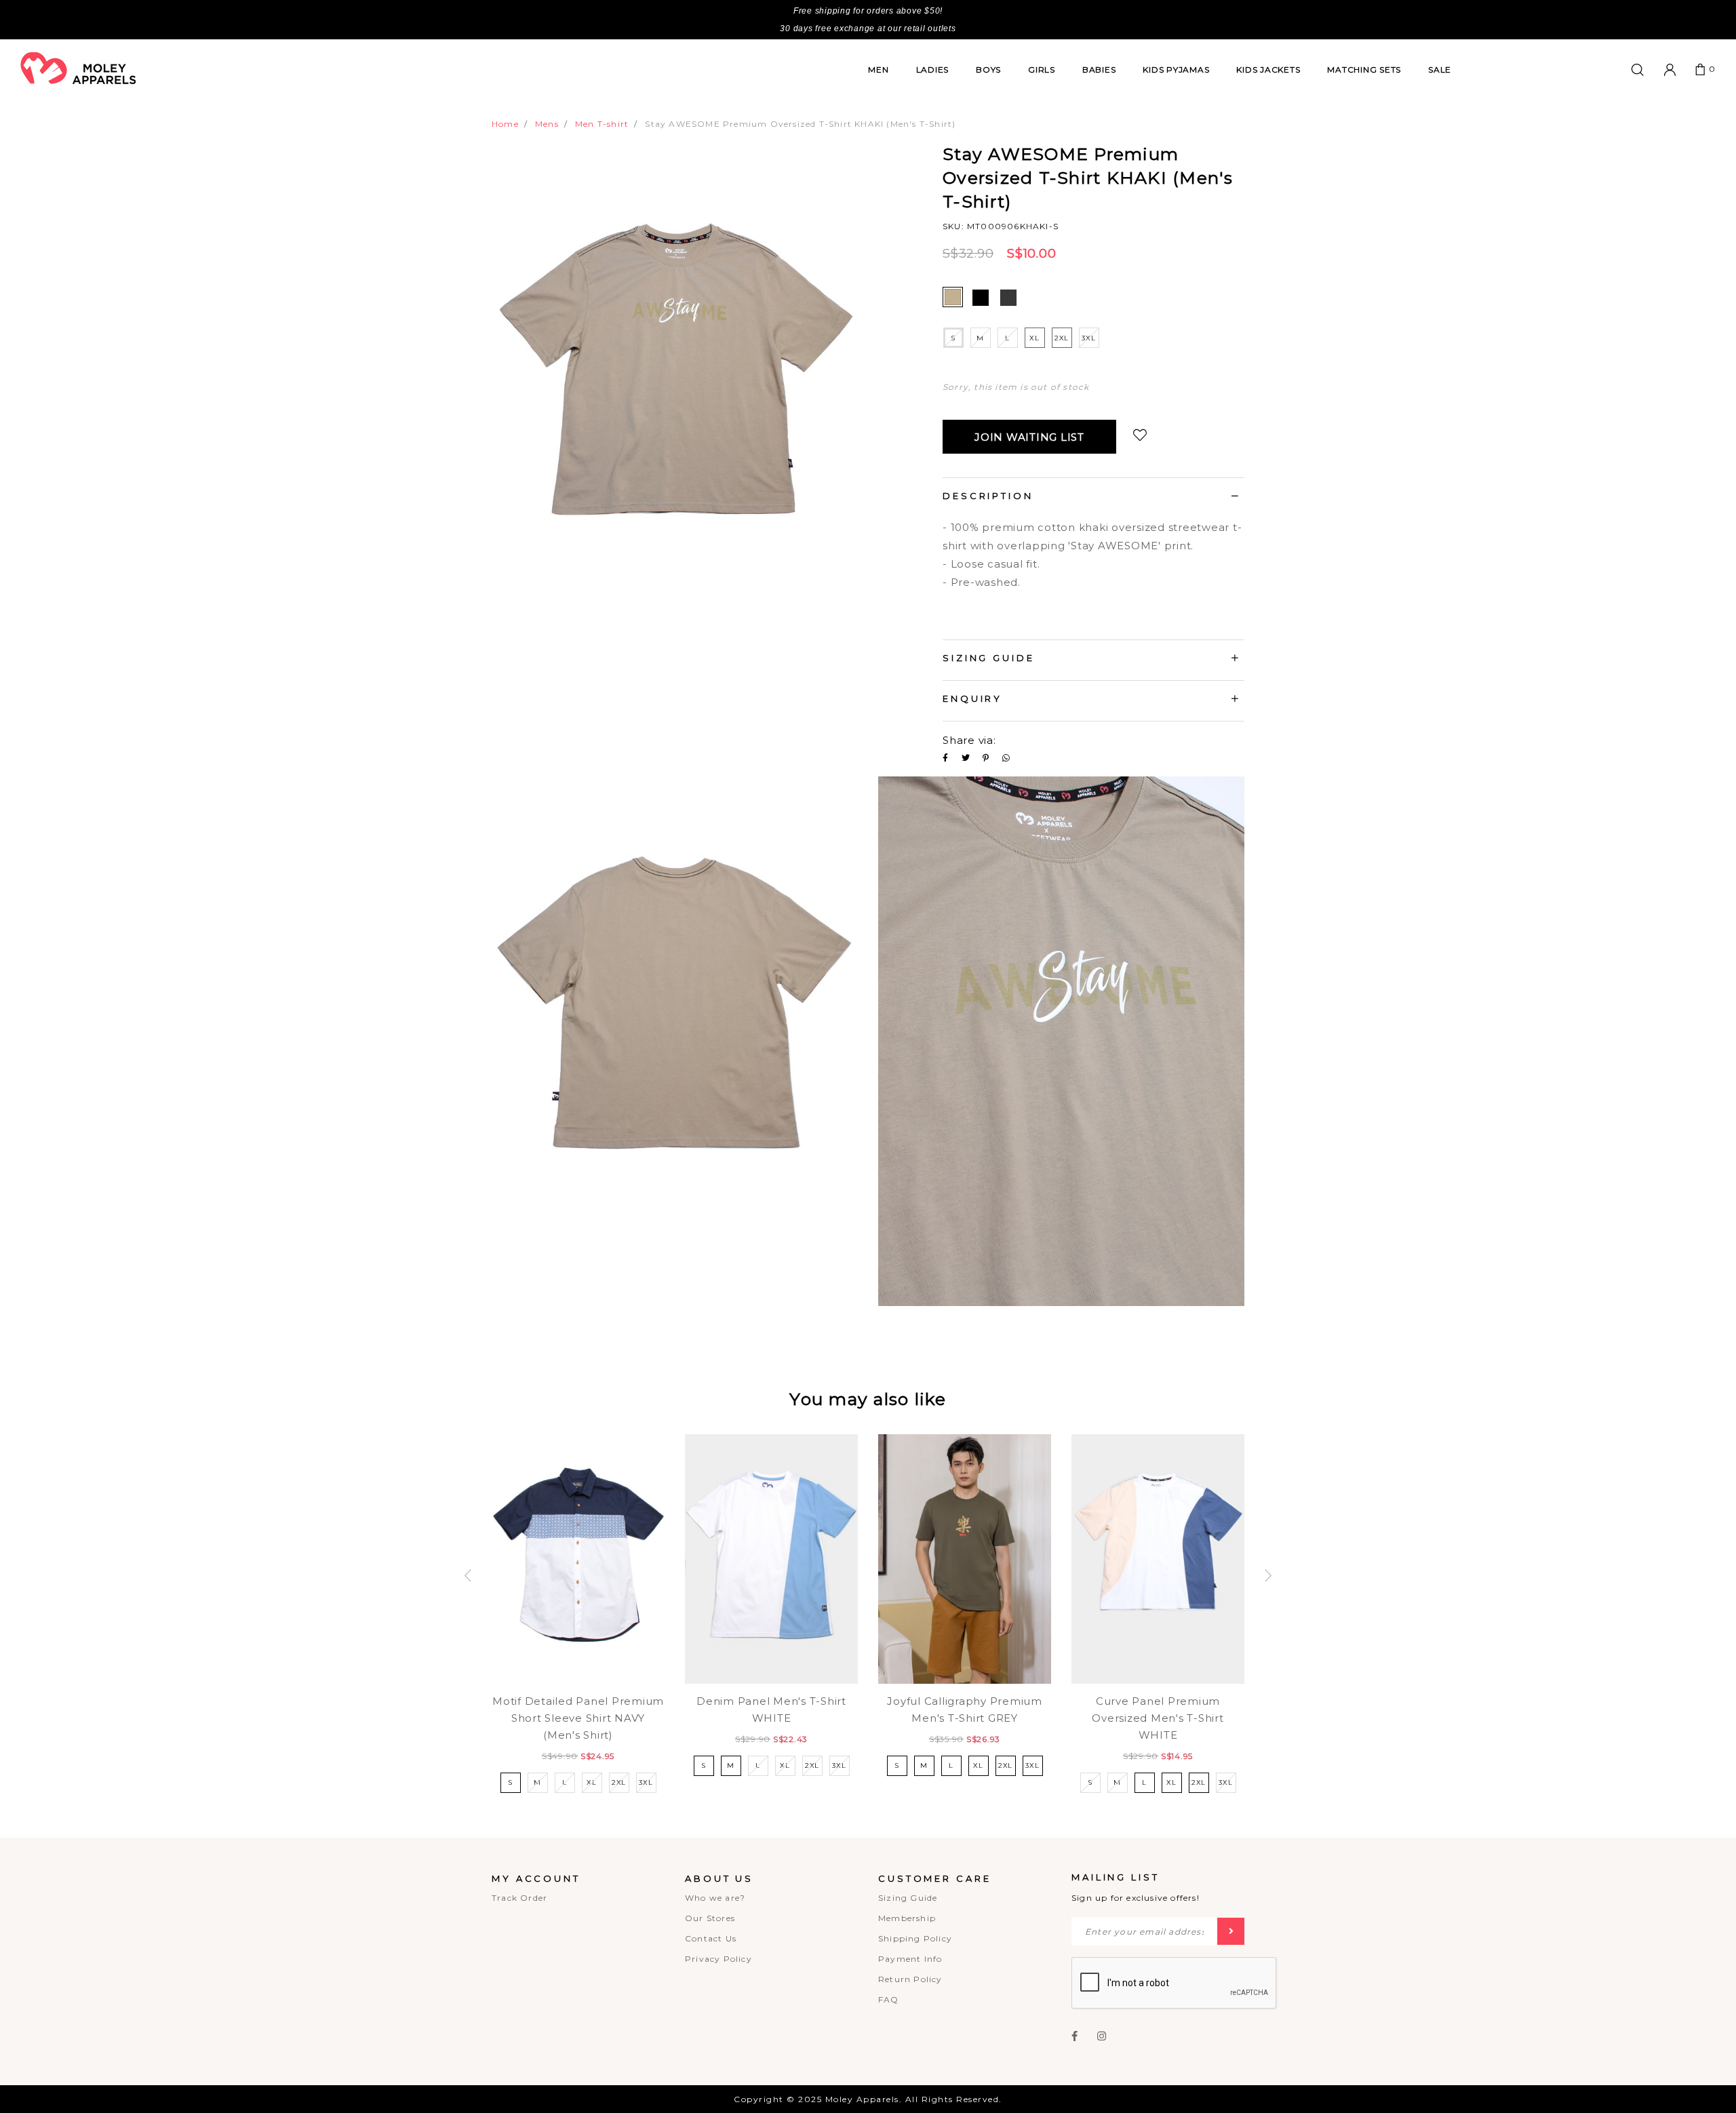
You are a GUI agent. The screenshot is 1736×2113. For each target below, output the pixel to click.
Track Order (519, 1898)
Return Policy (910, 1979)
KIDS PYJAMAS (1176, 70)
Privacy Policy (718, 1959)
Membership (907, 1918)
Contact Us (711, 1938)
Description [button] (988, 496)
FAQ (889, 1999)
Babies (1099, 70)
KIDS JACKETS (1268, 70)
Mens (547, 124)
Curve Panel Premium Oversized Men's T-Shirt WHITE (1158, 1718)
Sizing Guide (908, 1898)
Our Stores (710, 1918)
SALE (1440, 70)
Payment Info (910, 1959)
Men (878, 70)
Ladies (933, 70)
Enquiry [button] (972, 698)
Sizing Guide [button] (989, 658)
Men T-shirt (602, 124)
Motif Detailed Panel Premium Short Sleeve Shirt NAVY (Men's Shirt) (578, 1718)
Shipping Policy (915, 1938)
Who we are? (715, 1898)
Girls (1042, 70)
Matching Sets (1364, 70)
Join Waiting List (1029, 437)
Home (505, 124)
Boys (988, 70)
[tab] (1093, 498)
